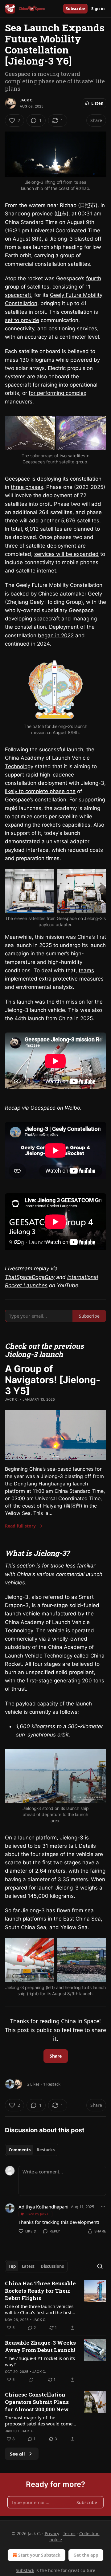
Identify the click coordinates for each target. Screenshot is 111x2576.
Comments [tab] (20, 2150)
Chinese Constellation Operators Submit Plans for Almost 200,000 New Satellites (37, 2402)
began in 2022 (56, 635)
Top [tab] (12, 2266)
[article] (55, 2306)
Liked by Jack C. (38, 2214)
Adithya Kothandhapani (43, 2207)
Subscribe (75, 9)
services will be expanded (66, 554)
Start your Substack (39, 2555)
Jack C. (27, 100)
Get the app (86, 2555)
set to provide (22, 320)
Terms (69, 2533)
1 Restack (52, 2084)
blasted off (88, 239)
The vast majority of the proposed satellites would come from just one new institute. (39, 2421)
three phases (27, 487)
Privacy (52, 2533)
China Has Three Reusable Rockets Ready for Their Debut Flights (40, 2291)
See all (17, 2454)
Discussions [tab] (52, 2266)
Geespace (43, 1108)
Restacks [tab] (46, 2150)
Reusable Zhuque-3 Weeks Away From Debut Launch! (40, 2346)
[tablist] (32, 2150)
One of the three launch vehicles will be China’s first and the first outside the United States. (39, 2309)
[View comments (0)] (31, 2380)
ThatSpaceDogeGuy (30, 1277)
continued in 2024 (27, 644)
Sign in (98, 9)
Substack (25, 2570)
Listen (97, 103)
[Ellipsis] (103, 2206)
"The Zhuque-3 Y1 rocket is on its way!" (40, 2361)
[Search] (100, 2266)
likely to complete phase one (40, 791)
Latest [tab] (28, 2266)
